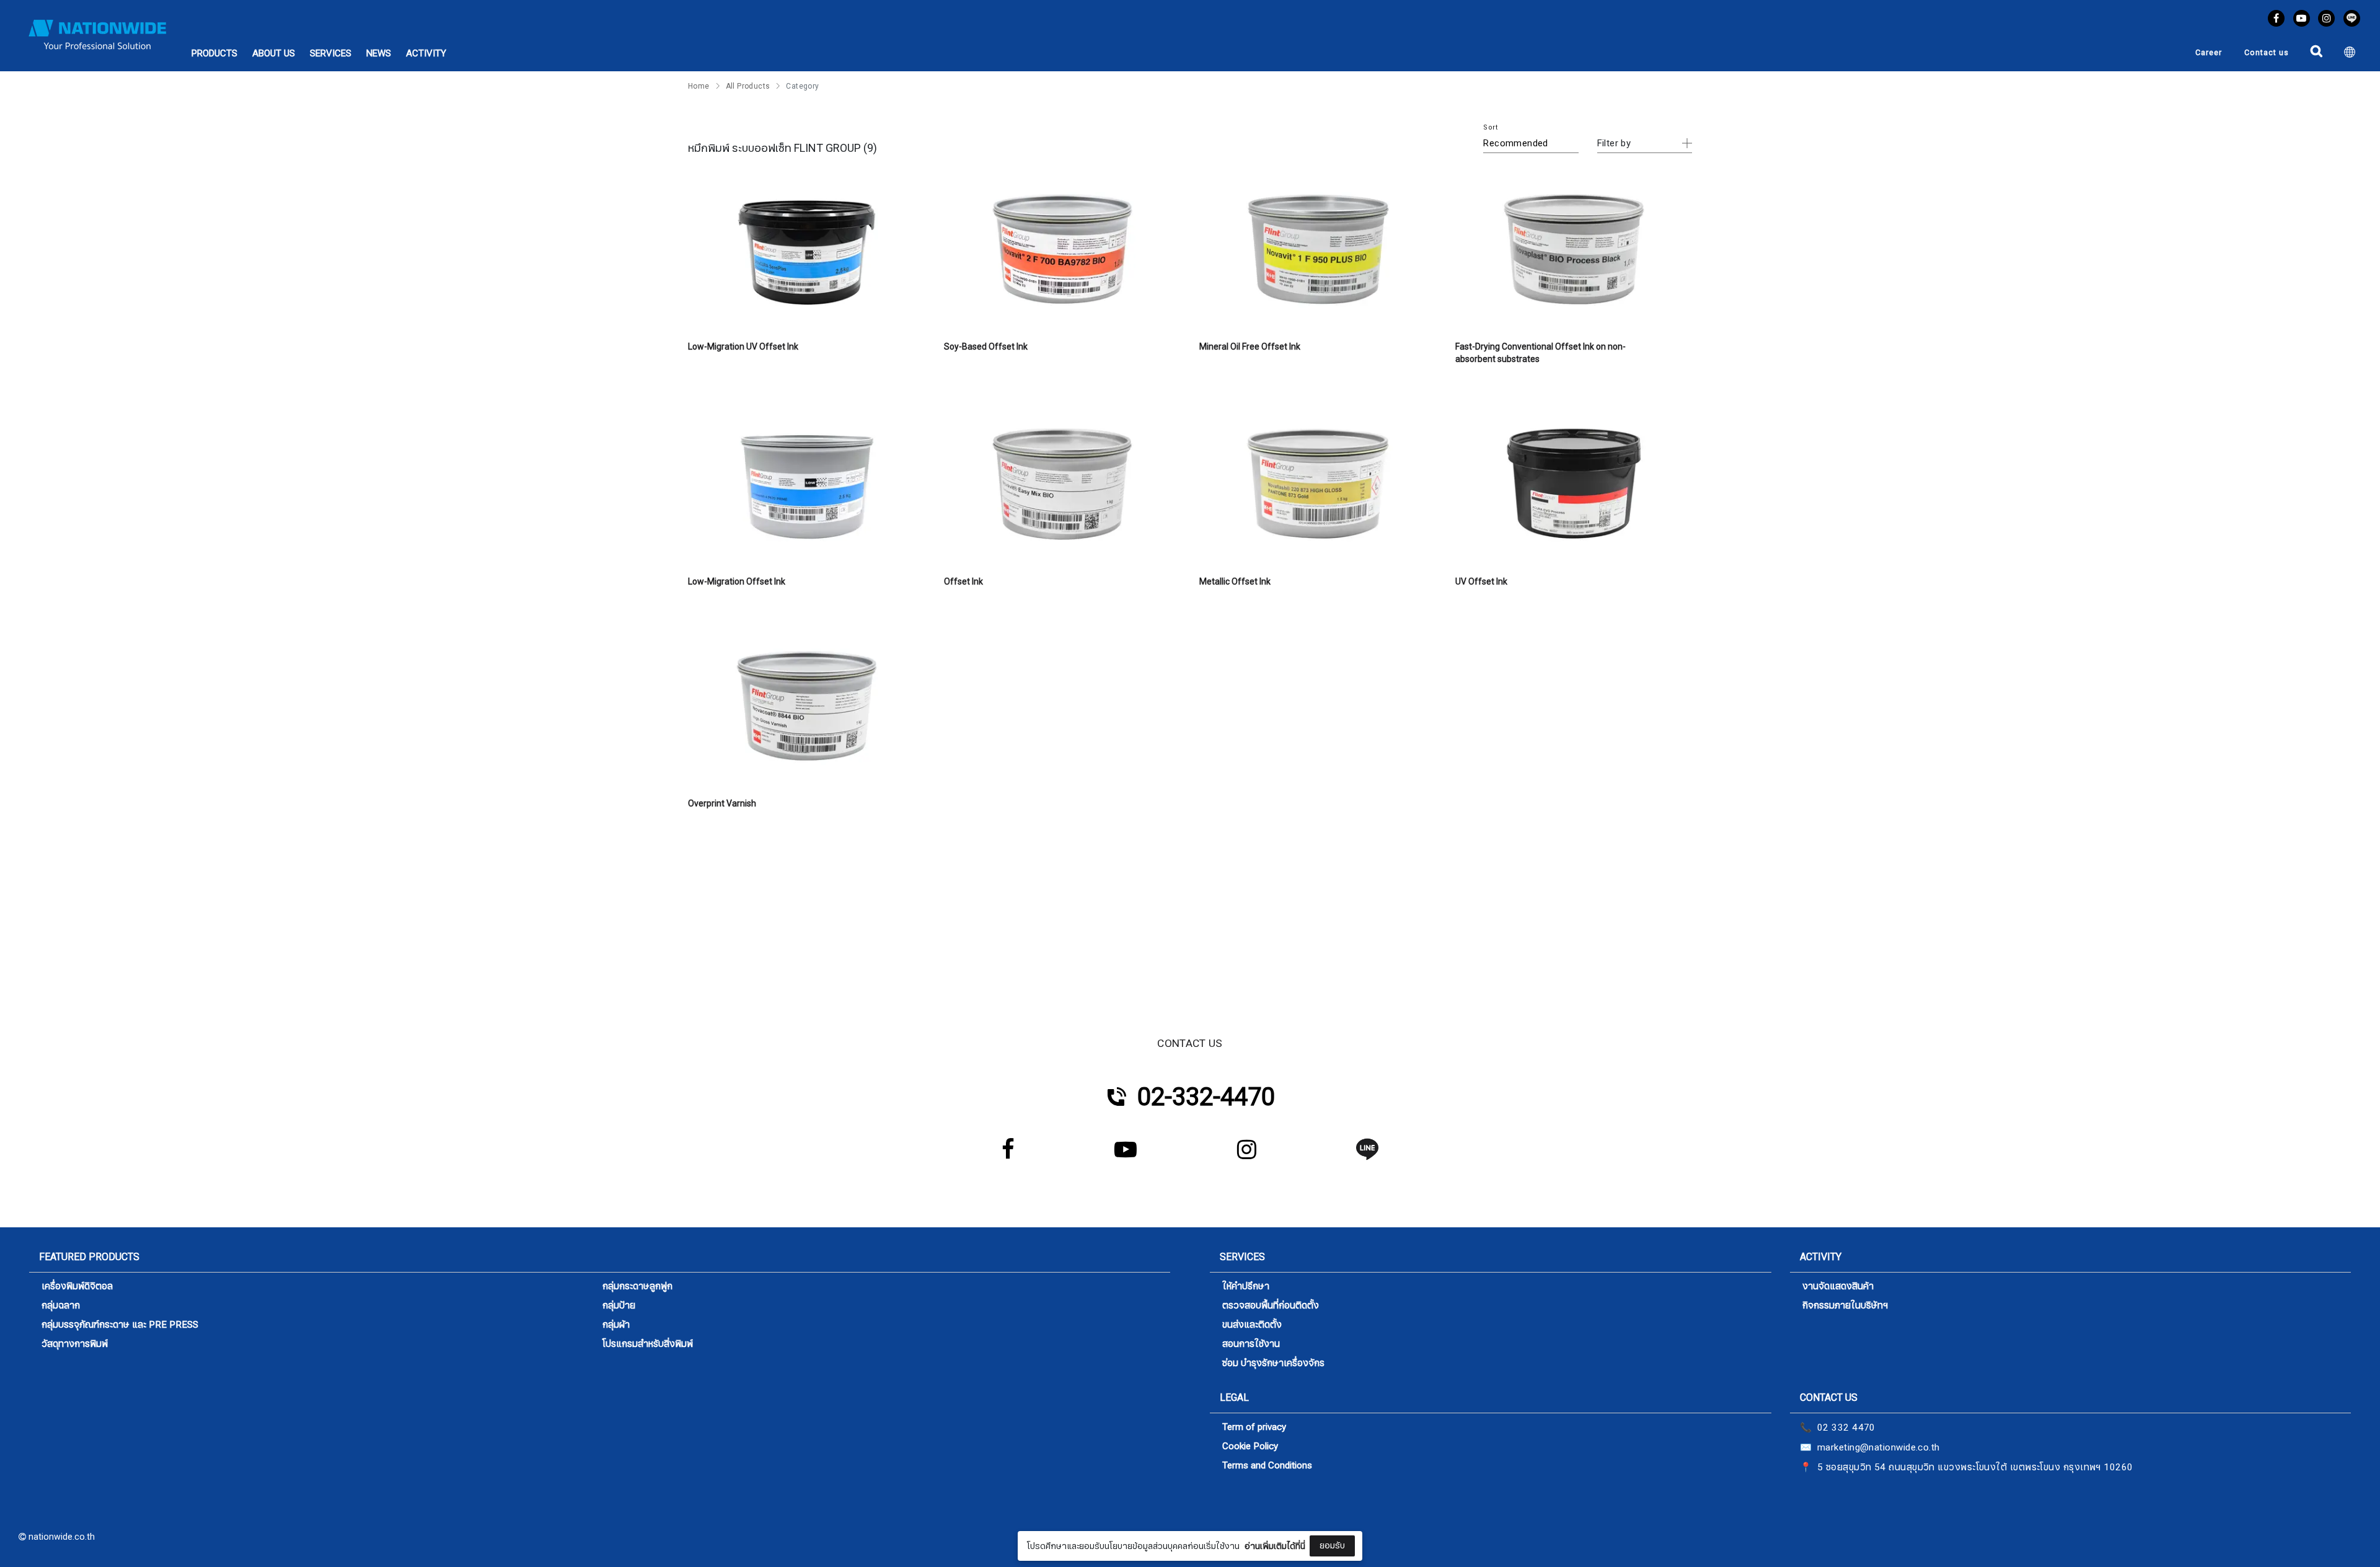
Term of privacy (1254, 1427)
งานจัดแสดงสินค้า (1838, 1287)
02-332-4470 (1206, 1097)
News (379, 53)
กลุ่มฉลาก (61, 1306)
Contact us (2267, 53)
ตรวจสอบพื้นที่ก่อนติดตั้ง (1271, 1306)
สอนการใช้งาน (1251, 1344)
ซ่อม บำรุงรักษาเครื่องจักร (1273, 1363)
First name (1101, 1457)
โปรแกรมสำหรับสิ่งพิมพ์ (648, 1344)
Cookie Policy (1250, 1446)
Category (802, 86)
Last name (1101, 1519)
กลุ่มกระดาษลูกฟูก (637, 1287)
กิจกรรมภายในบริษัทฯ (1845, 1306)
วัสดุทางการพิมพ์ (75, 1344)
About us (274, 53)
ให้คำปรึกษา (1246, 1287)
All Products (748, 86)
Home (699, 86)
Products (214, 53)
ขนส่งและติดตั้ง (1252, 1325)
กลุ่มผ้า (616, 1325)
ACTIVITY (426, 53)
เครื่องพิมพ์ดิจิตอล (77, 1287)
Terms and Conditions (1267, 1466)
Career (2209, 53)
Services (331, 53)
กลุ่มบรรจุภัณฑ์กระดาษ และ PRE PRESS (120, 1325)
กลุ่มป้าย (619, 1306)
